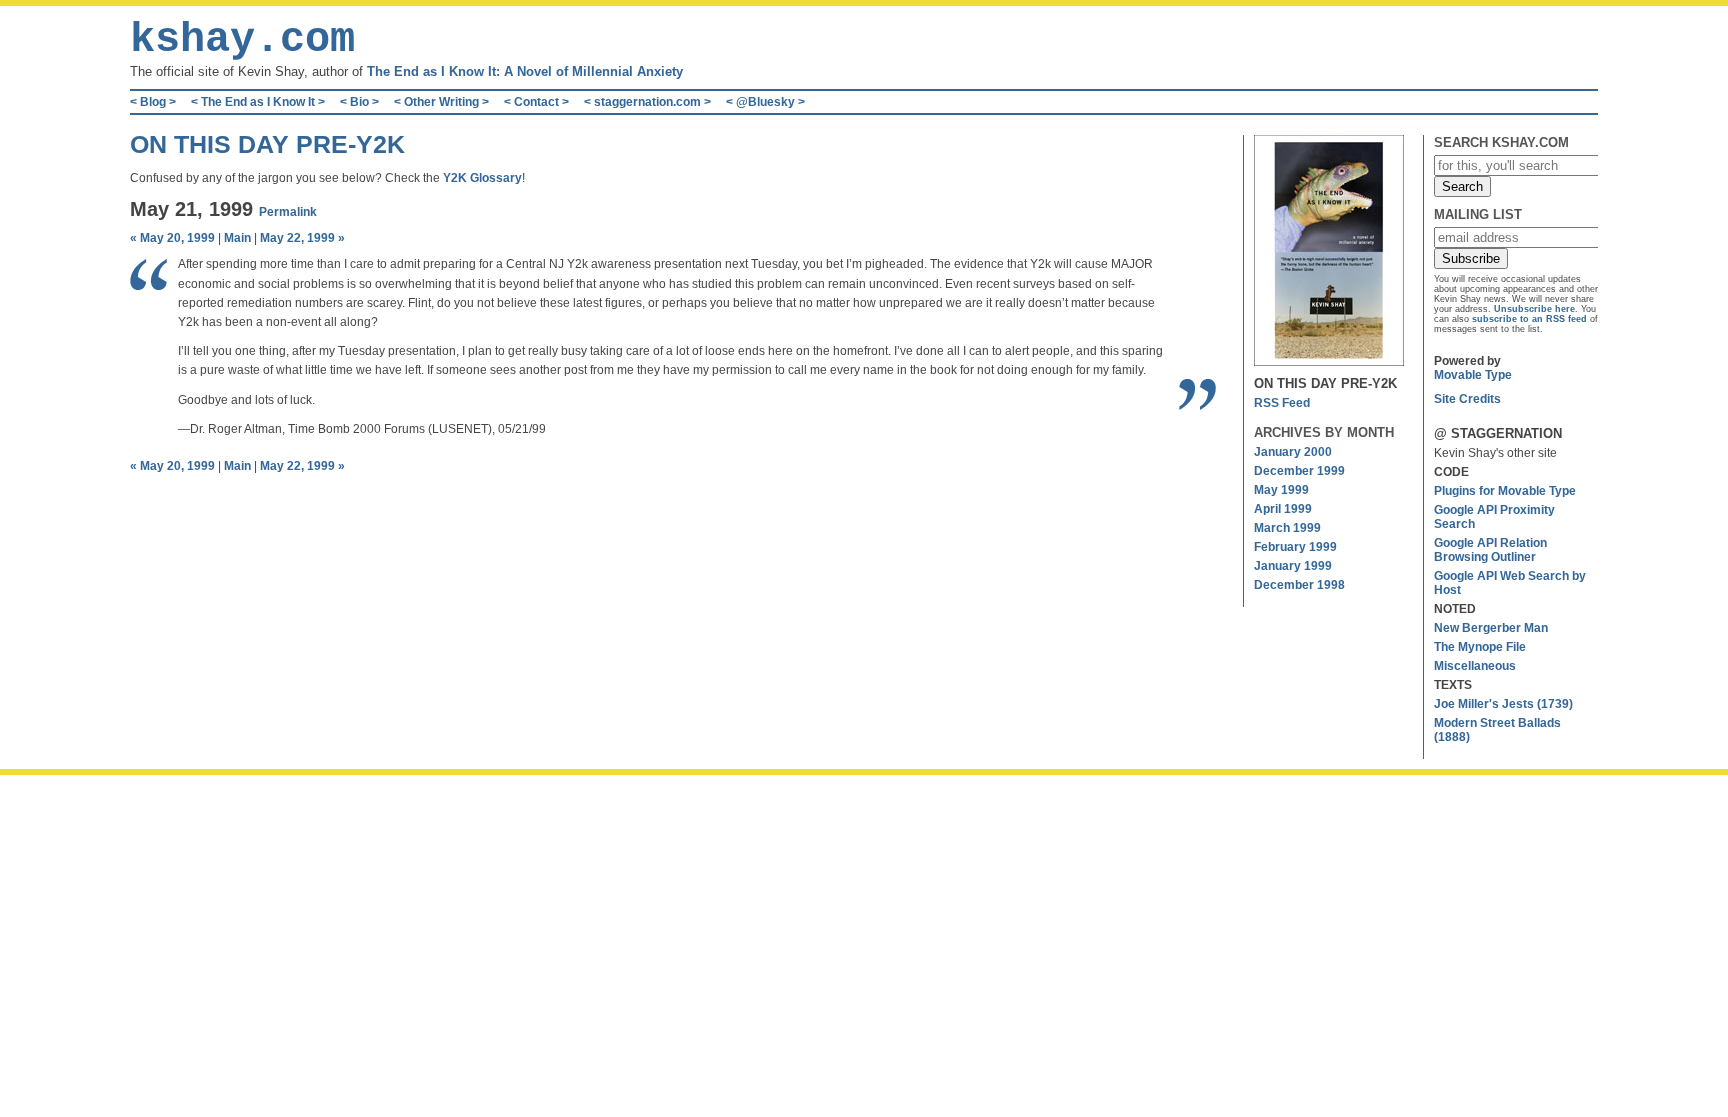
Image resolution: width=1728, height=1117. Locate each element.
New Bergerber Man (1491, 628)
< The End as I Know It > (258, 102)
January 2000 (1293, 452)
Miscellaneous (1475, 666)
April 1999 (1283, 509)
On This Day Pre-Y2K (267, 144)
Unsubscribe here (1534, 309)
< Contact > (536, 102)
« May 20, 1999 (172, 238)
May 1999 (1281, 490)
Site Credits (1467, 399)
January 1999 (1293, 566)
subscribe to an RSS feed (1529, 319)
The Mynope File (1480, 647)
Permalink (288, 212)
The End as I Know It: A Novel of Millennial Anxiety (525, 71)
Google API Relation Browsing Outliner (1490, 550)
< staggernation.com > (647, 102)
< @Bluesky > (765, 102)
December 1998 (1299, 585)
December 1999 (1299, 471)
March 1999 (1287, 528)
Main (237, 238)
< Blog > (153, 102)
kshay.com (242, 40)
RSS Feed (1282, 403)
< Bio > (359, 102)
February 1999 (1295, 547)
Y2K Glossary (482, 178)
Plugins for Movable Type (1505, 491)
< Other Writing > (441, 102)
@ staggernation (1498, 433)
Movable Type (1473, 375)
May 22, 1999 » (302, 238)
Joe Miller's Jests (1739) (1503, 704)
